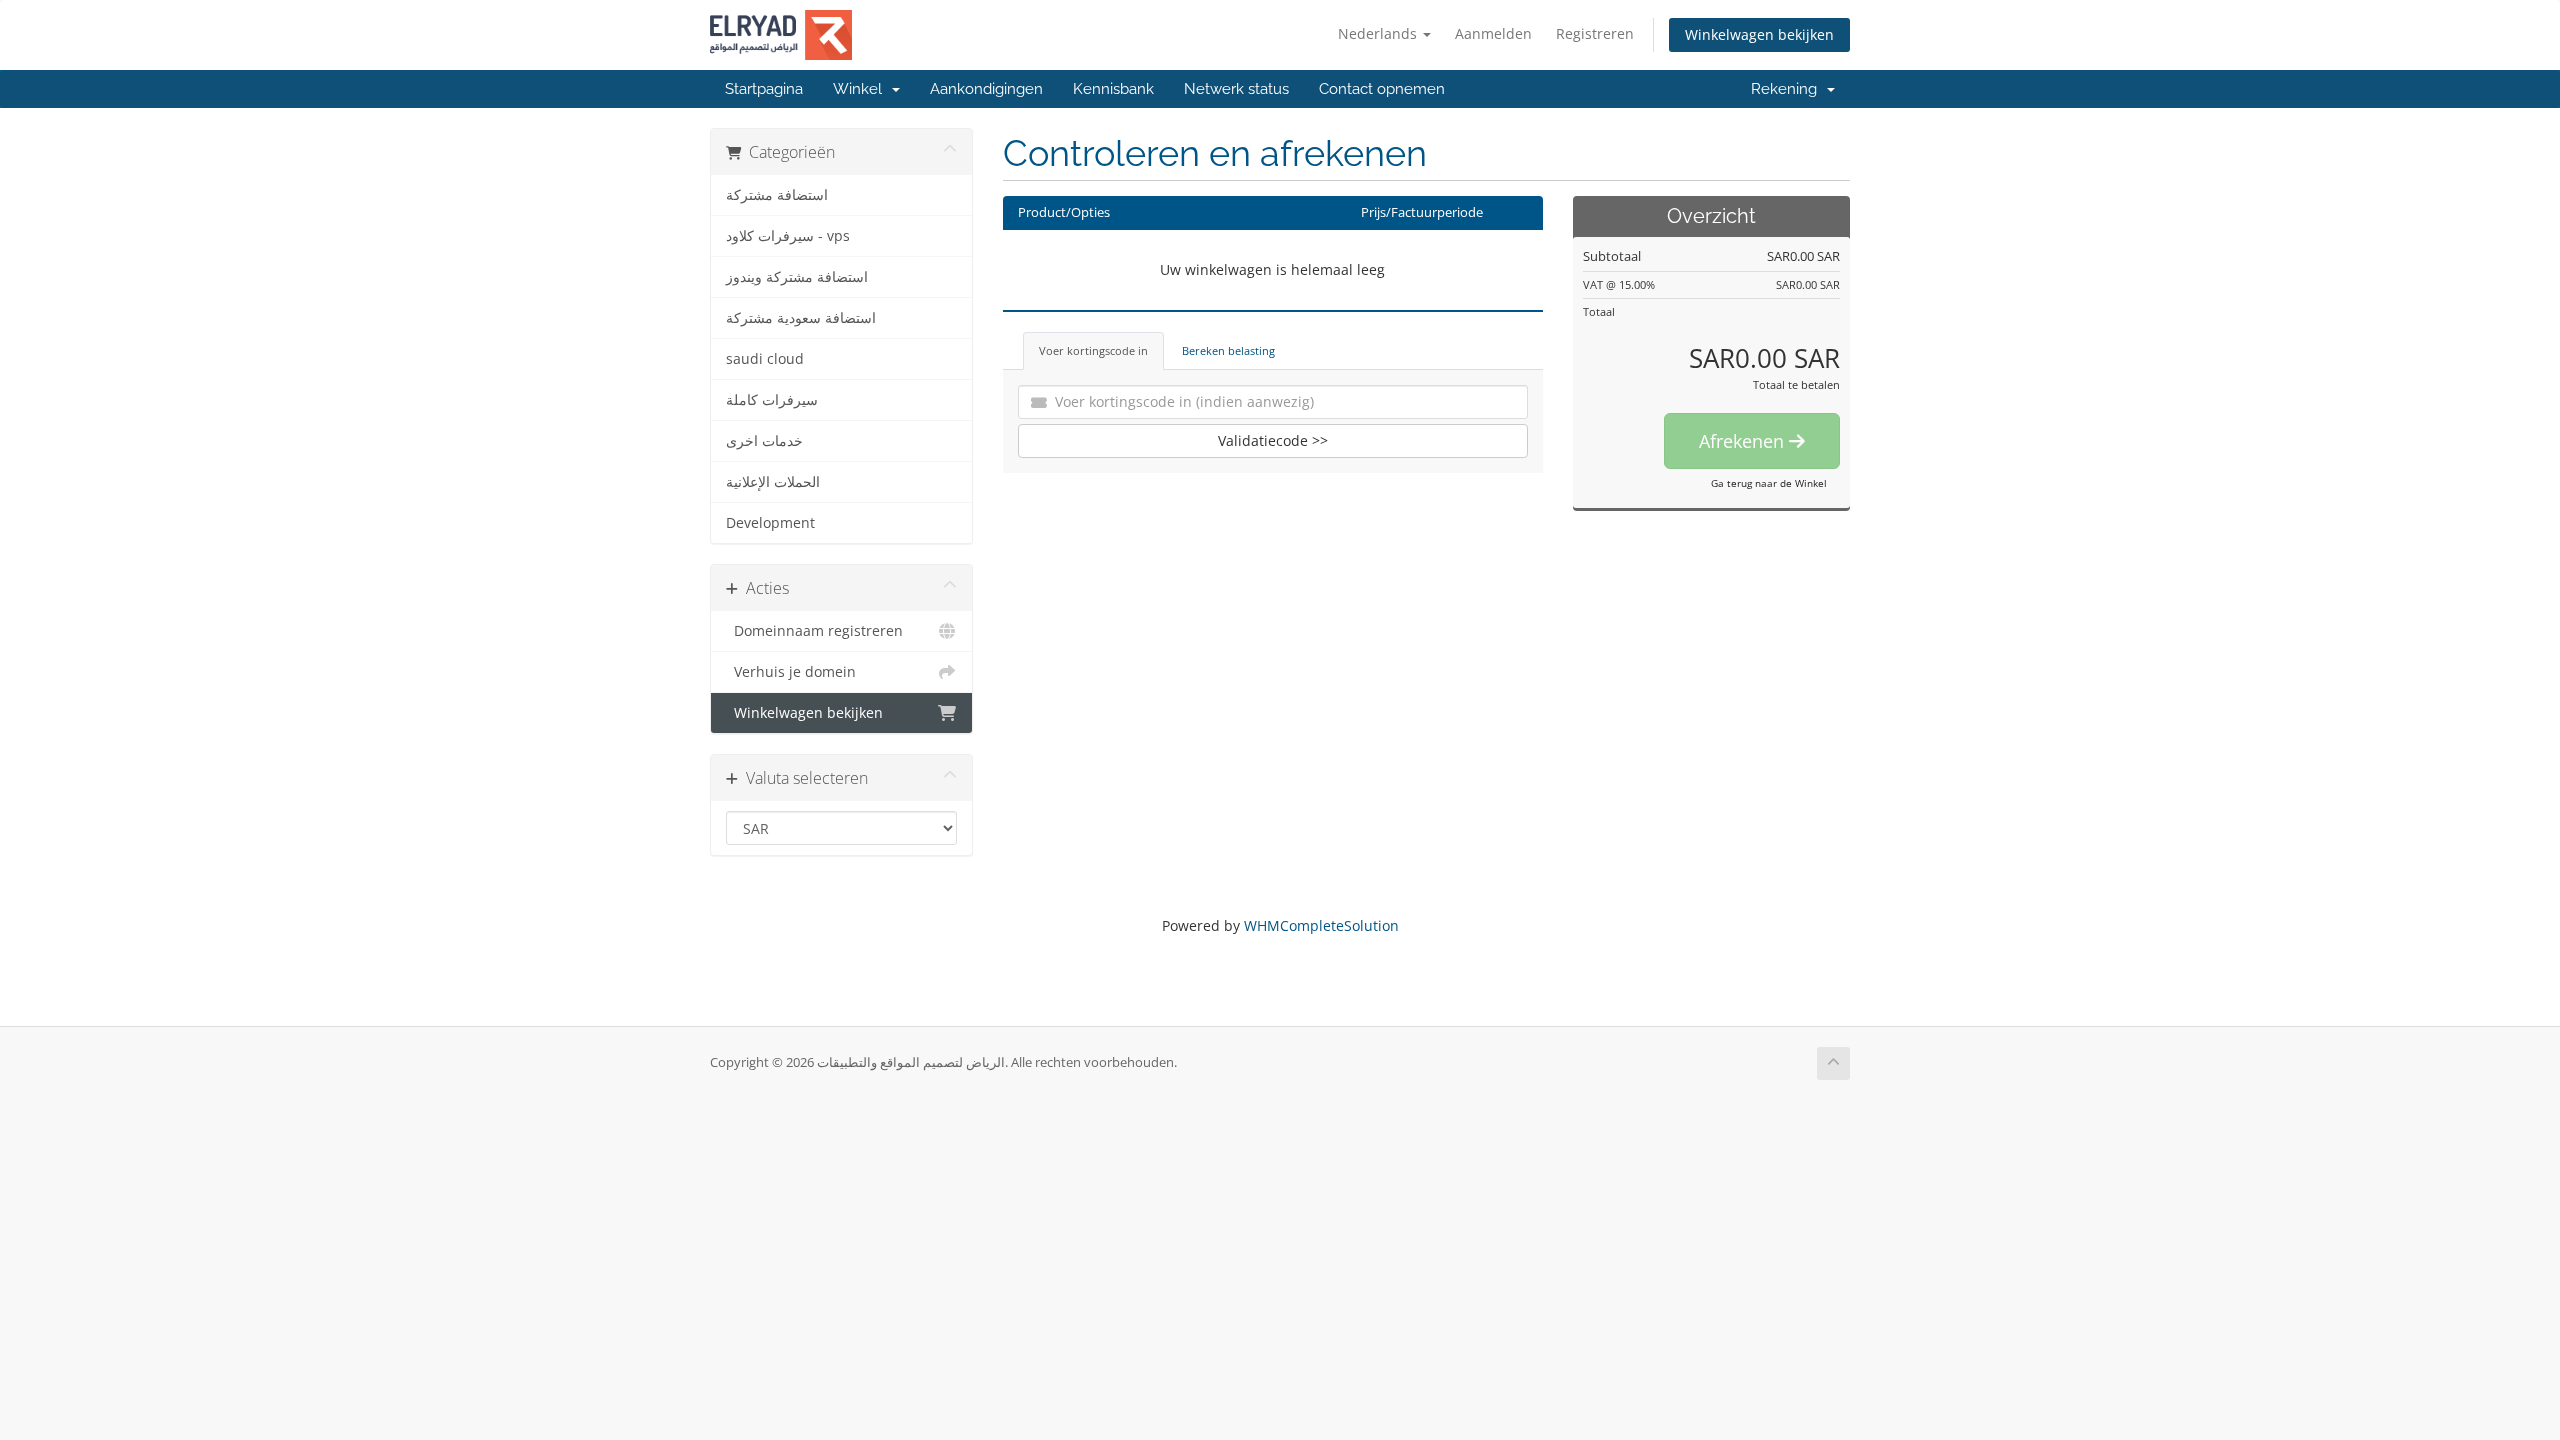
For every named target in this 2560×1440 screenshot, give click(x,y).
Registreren (1595, 33)
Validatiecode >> (1273, 440)
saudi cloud (765, 359)
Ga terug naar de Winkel (1769, 483)
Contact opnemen (1382, 89)
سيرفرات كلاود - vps (788, 236)
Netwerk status (1236, 89)
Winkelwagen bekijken (1759, 34)
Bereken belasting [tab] (1228, 350)
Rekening (1788, 89)
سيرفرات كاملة (772, 400)
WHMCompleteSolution (1321, 925)
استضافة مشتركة (777, 195)
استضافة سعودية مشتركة (801, 318)
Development (770, 523)
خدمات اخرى (764, 441)
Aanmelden (1493, 33)
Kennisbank (1113, 89)
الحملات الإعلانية (773, 482)
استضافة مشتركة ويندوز (797, 277)
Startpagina (764, 89)
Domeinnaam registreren (814, 631)
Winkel (861, 89)
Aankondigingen (986, 89)
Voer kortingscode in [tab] (1093, 350)
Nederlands (1379, 33)
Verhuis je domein (791, 672)
